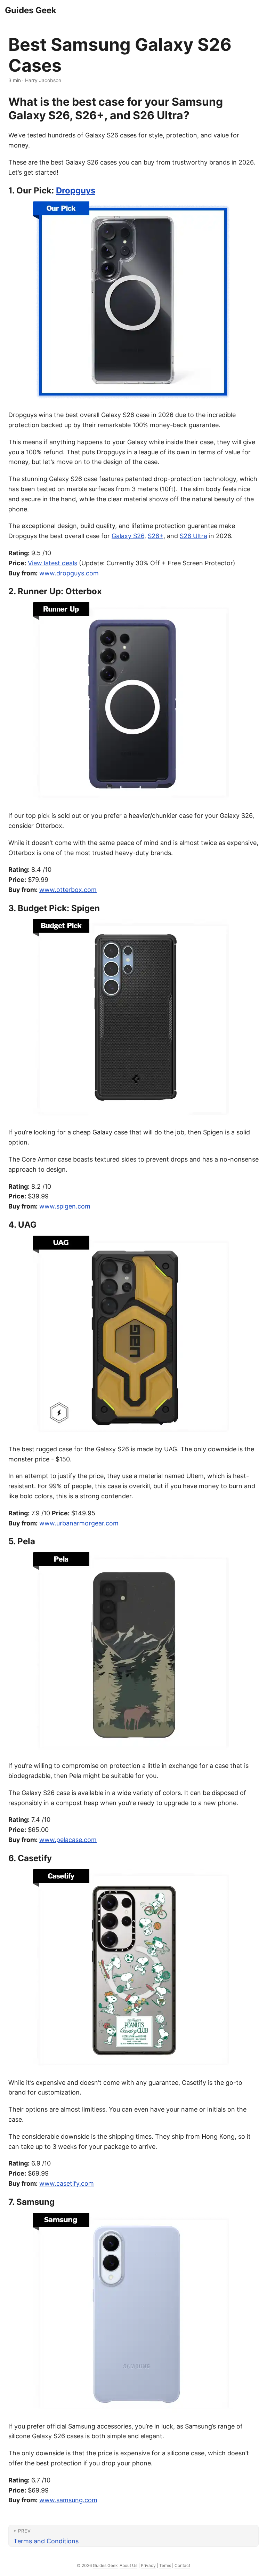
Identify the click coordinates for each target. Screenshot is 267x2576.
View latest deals (52, 563)
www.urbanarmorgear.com (79, 1523)
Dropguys (76, 190)
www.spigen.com (65, 1206)
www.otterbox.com (68, 890)
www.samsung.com (68, 2500)
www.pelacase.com (68, 1840)
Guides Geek (31, 10)
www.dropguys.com (69, 573)
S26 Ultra (193, 536)
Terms (165, 2565)
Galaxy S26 (128, 536)
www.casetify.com (67, 2183)
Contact (182, 2565)
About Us (128, 2565)
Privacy (148, 2565)
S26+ (156, 536)
